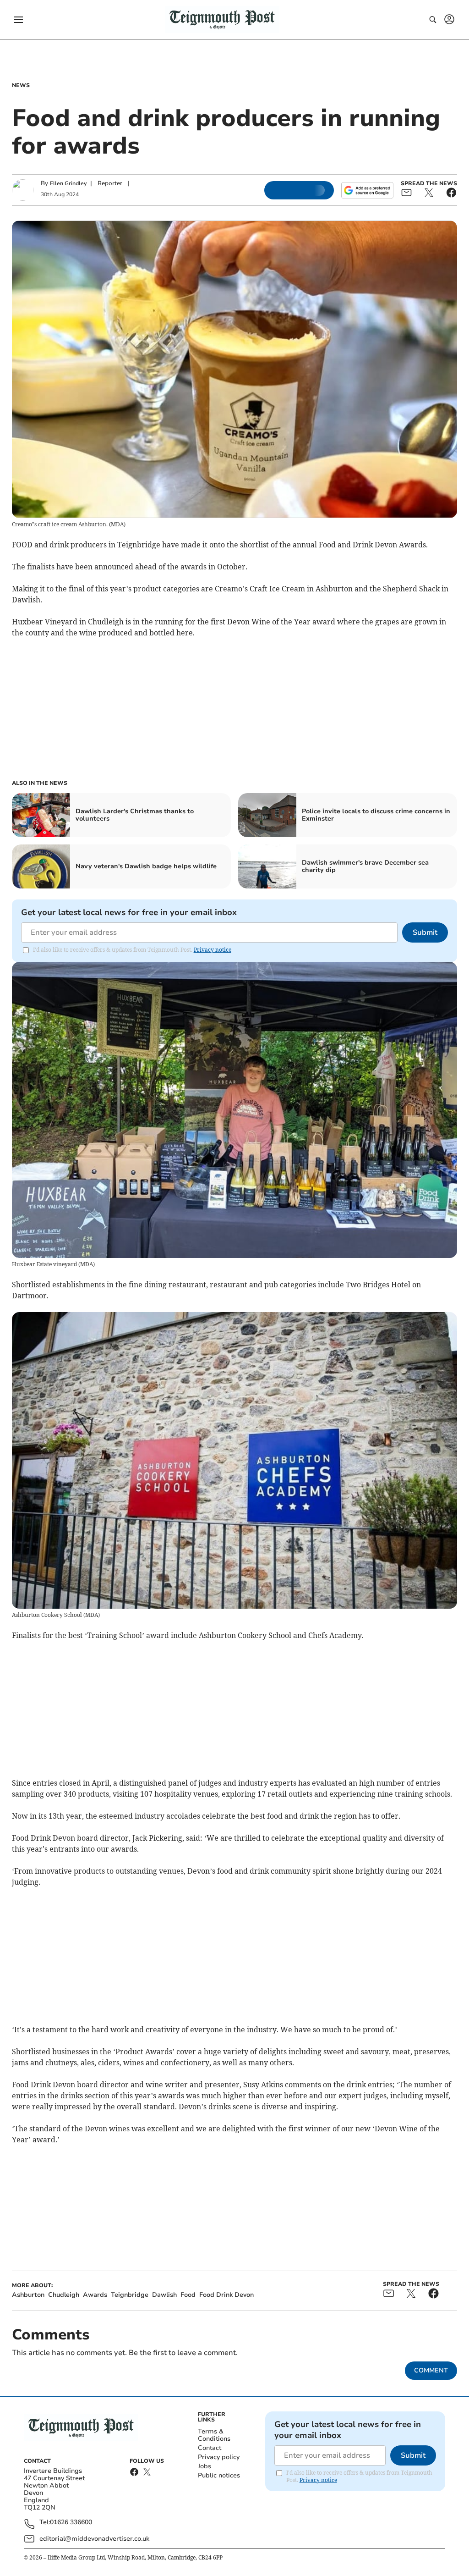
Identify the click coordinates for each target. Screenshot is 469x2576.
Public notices (219, 2475)
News (21, 85)
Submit (425, 932)
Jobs (205, 2466)
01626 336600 (71, 2523)
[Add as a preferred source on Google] (367, 190)
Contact (210, 2448)
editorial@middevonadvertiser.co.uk (94, 2539)
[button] (18, 20)
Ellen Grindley (68, 183)
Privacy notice (213, 950)
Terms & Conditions (214, 2435)
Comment (431, 2370)
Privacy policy (219, 2457)
